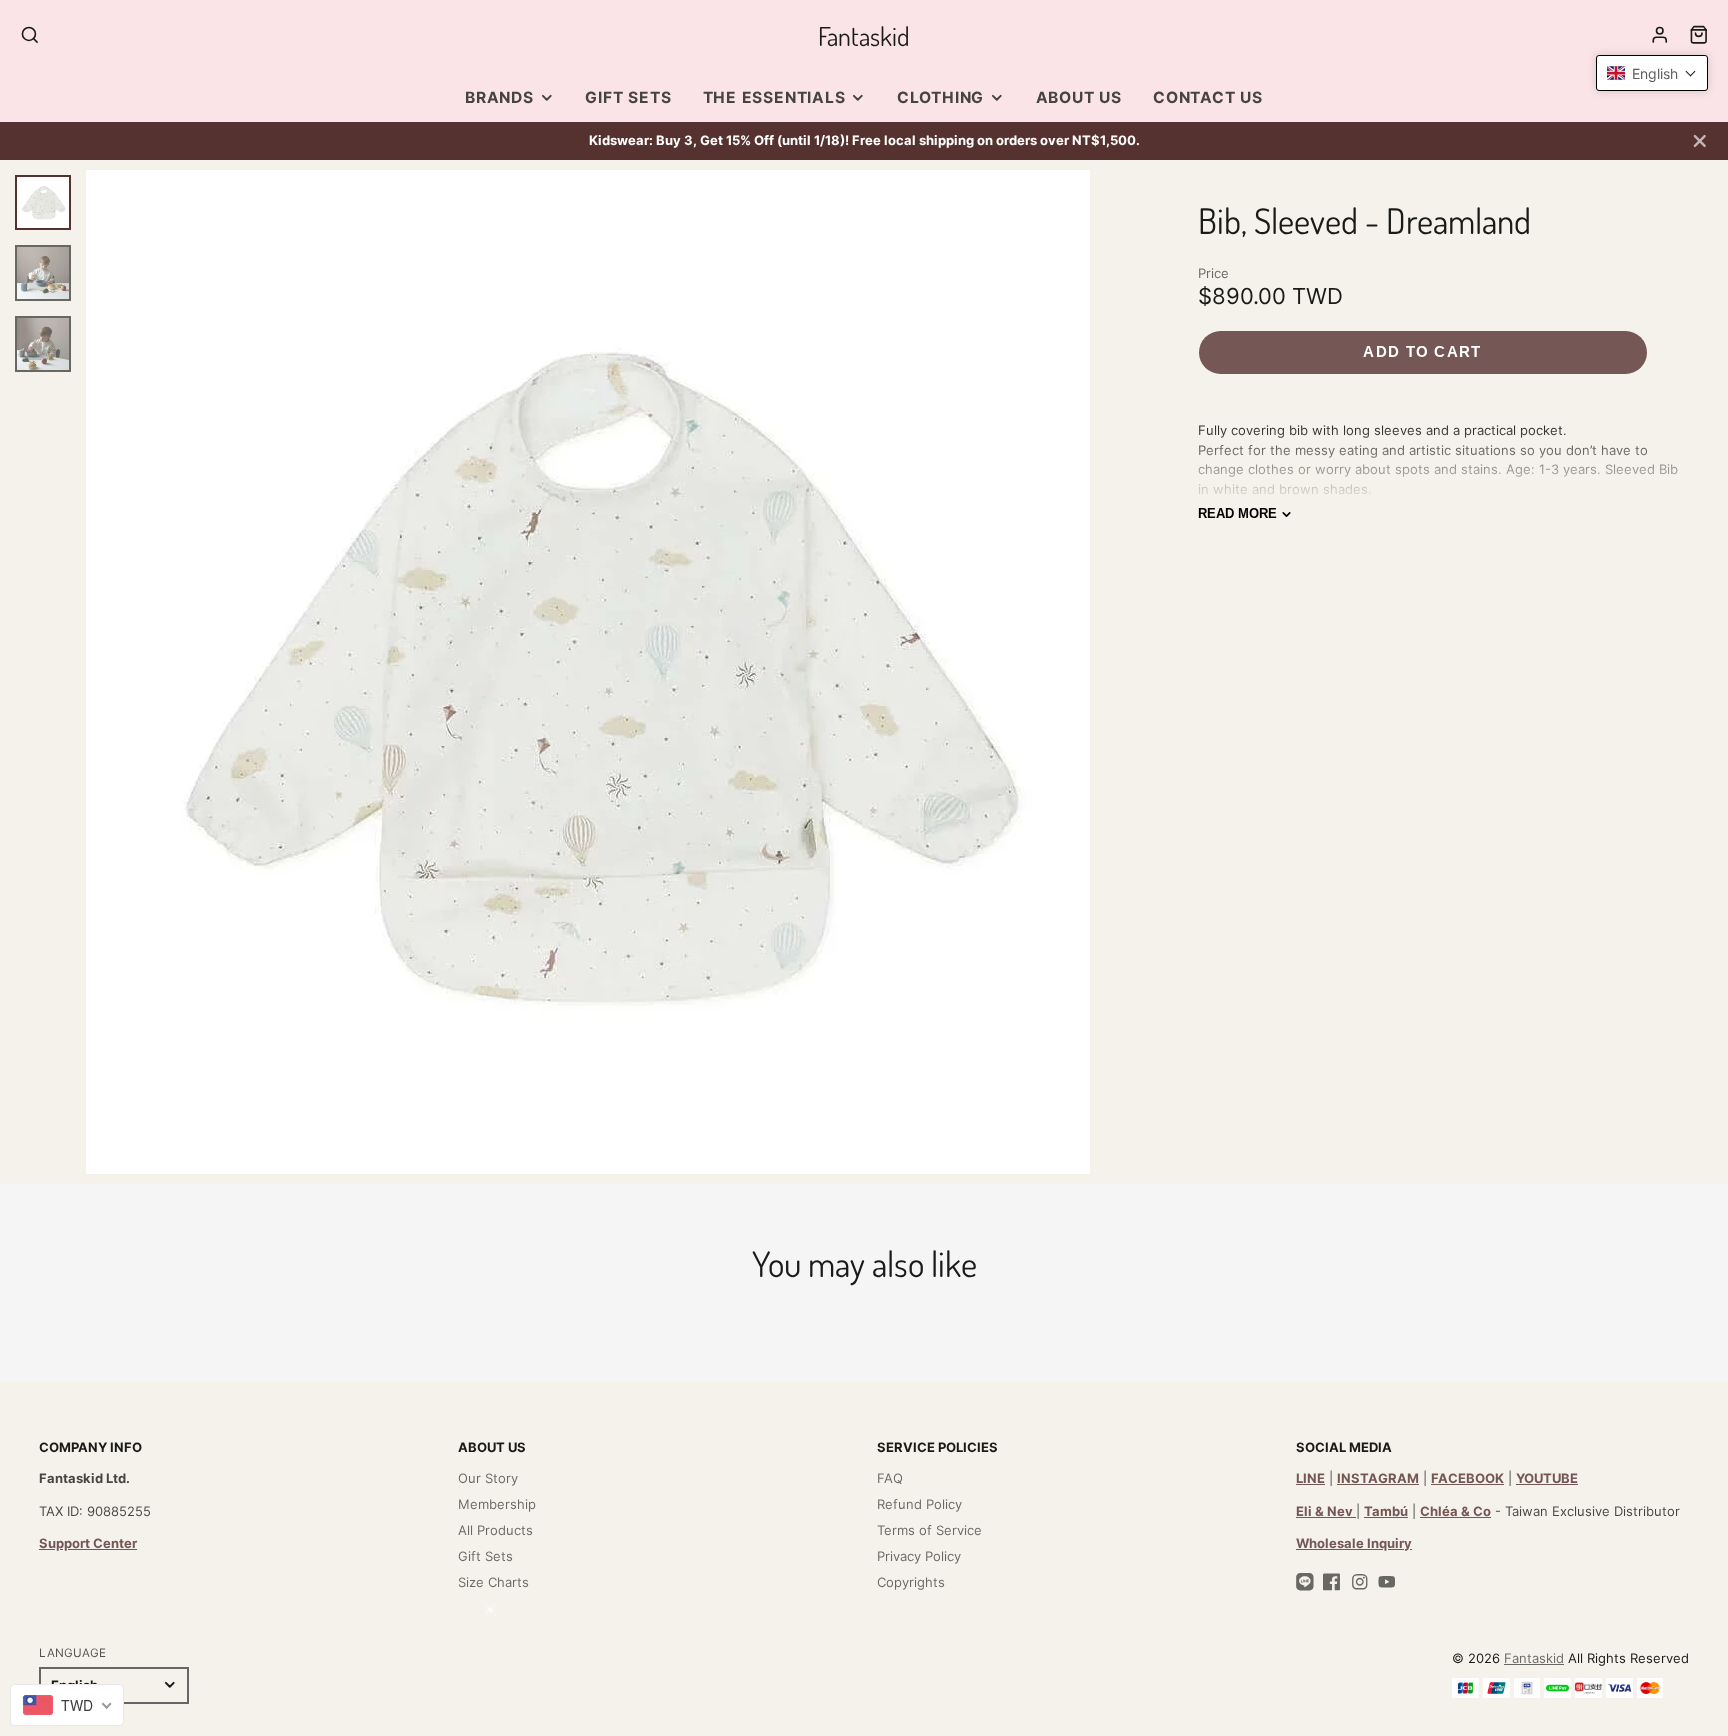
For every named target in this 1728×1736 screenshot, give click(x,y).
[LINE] (1305, 1582)
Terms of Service (929, 1530)
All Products (495, 1530)
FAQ (890, 1478)
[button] (1652, 73)
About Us (1079, 97)
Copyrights (911, 1582)
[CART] (1699, 35)
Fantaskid (1534, 1658)
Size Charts (493, 1582)
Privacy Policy (919, 1556)
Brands (499, 97)
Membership (497, 1504)
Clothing (940, 97)
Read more (1237, 513)
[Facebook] (1332, 1582)
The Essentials (774, 97)
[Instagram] (1360, 1582)
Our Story (488, 1478)
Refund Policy (919, 1504)
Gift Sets (628, 97)
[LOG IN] (1660, 35)
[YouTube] (1387, 1582)
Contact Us (1208, 97)
